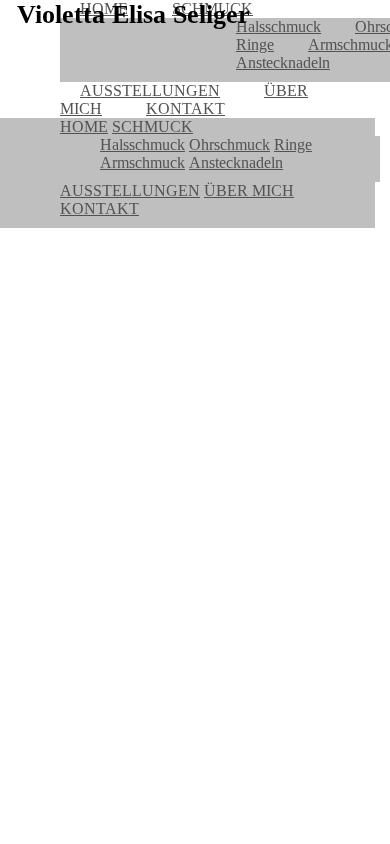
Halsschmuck (278, 26)
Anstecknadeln (283, 62)
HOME (84, 126)
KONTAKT (185, 108)
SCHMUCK (152, 126)
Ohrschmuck (229, 144)
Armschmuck (142, 162)
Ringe (255, 44)
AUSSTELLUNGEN (150, 90)
